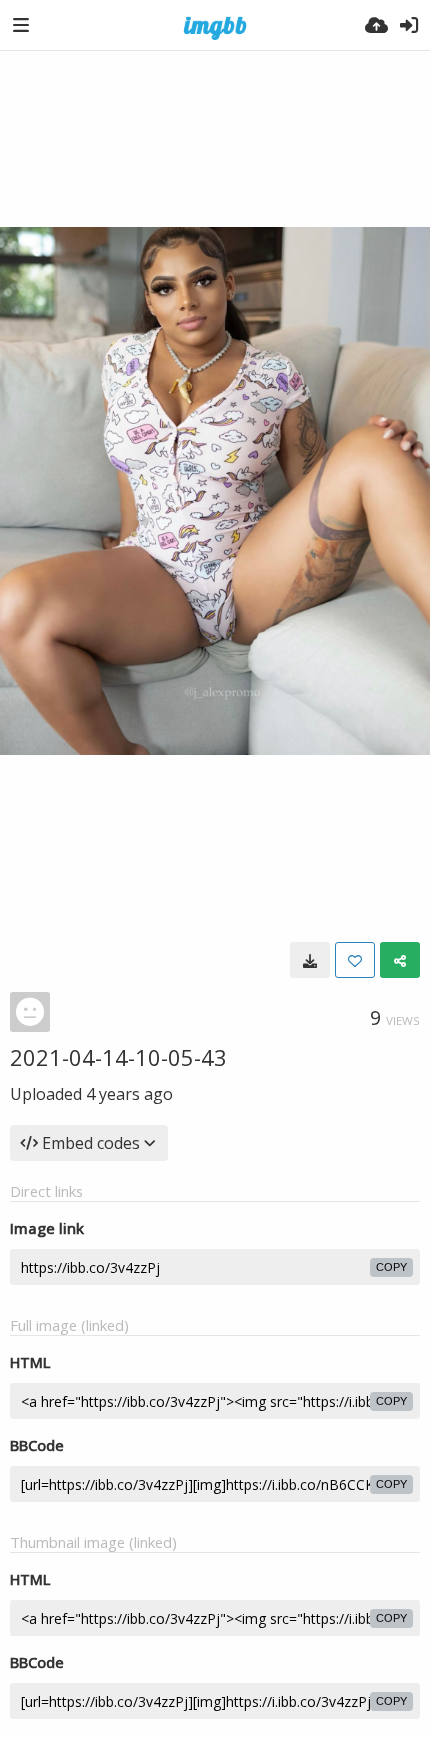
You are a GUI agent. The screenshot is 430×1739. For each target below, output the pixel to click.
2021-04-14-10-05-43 (118, 1057)
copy (391, 1267)
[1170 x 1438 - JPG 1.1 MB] (310, 960)
